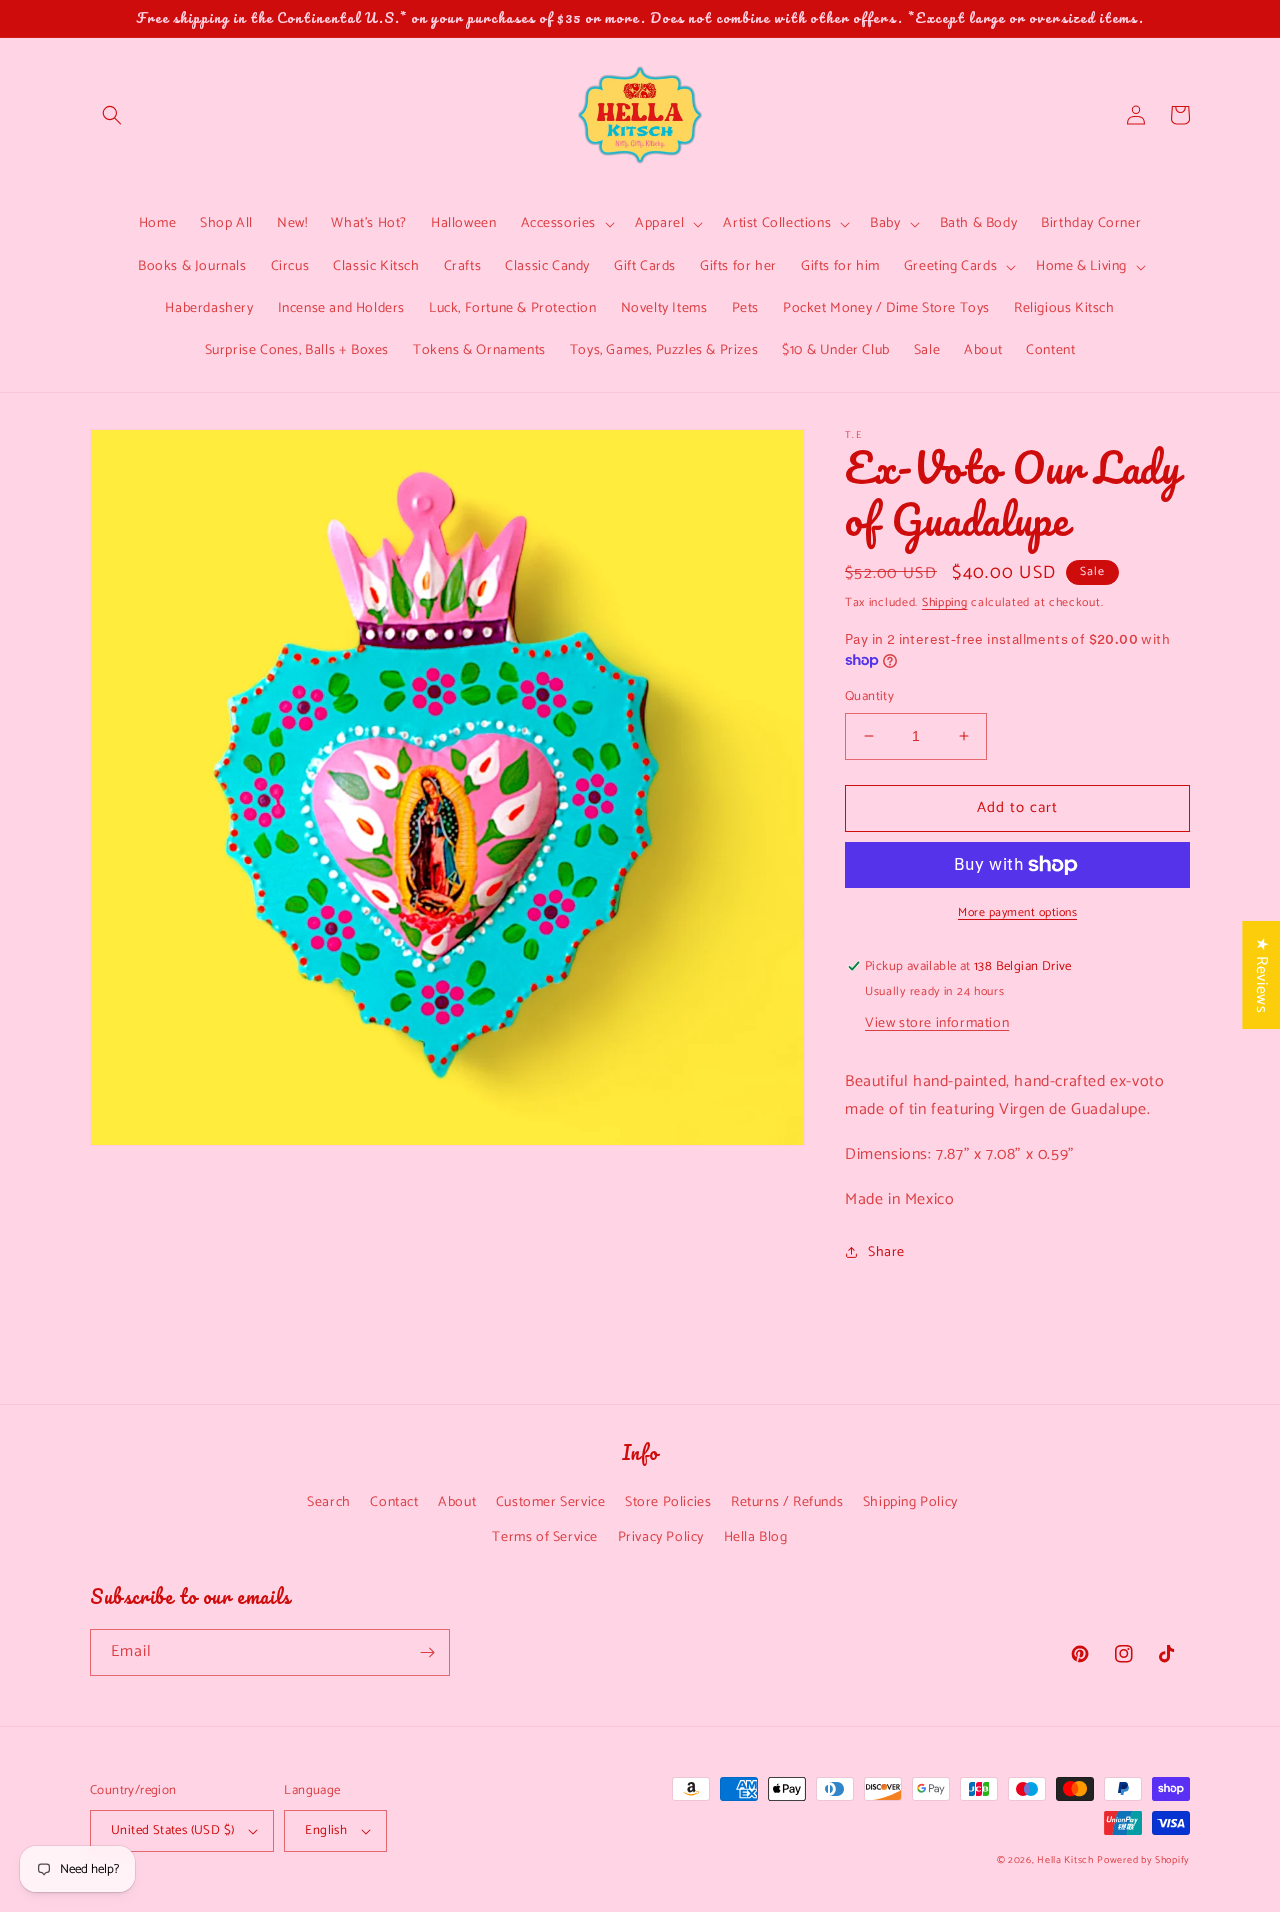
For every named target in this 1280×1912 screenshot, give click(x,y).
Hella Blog (756, 1537)
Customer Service (551, 1502)
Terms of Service (545, 1537)
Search (329, 1502)
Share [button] (886, 1252)
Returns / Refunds (787, 1502)
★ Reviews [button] (1261, 975)
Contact (394, 1502)
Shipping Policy (910, 1502)
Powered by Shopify (1143, 1860)
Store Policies (668, 1502)
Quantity (869, 697)
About (457, 1502)
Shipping (945, 602)
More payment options (1017, 913)
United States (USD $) (172, 1830)
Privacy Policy (661, 1537)
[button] (112, 115)
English (326, 1830)
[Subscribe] (427, 1652)
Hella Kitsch (1065, 1860)
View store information (937, 1023)
